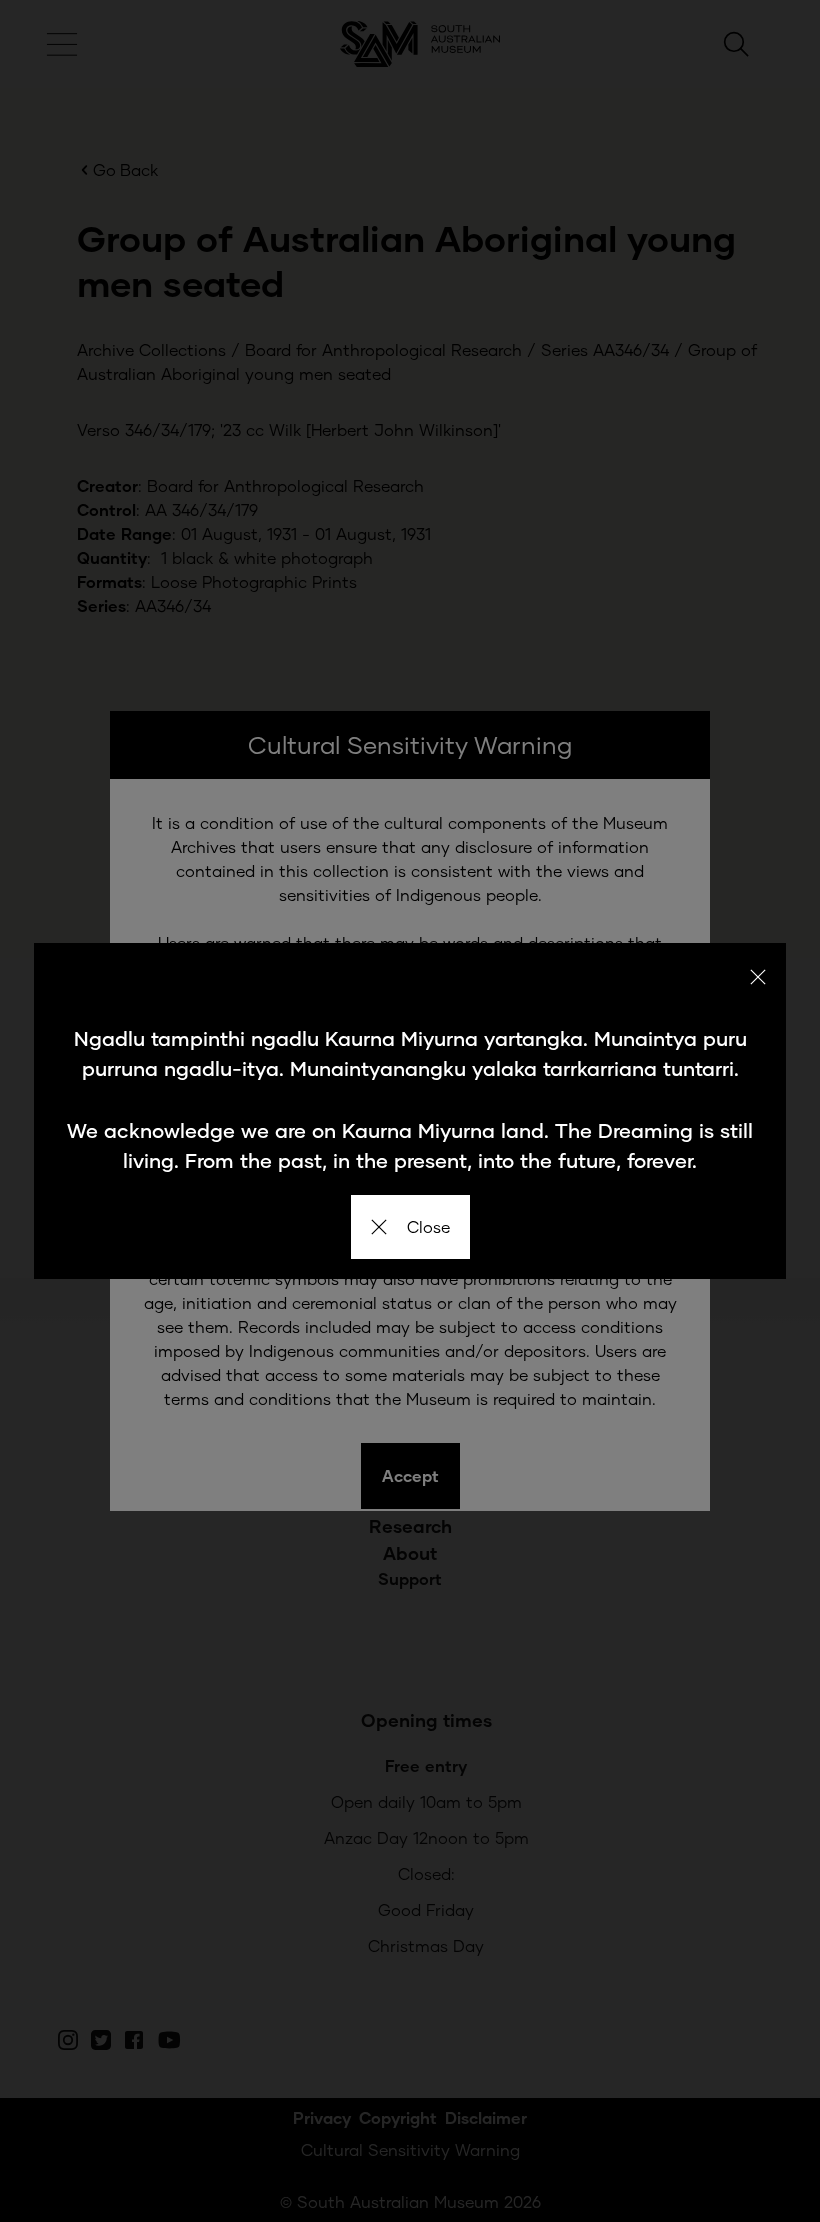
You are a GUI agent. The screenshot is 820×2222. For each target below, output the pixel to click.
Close (428, 1226)
